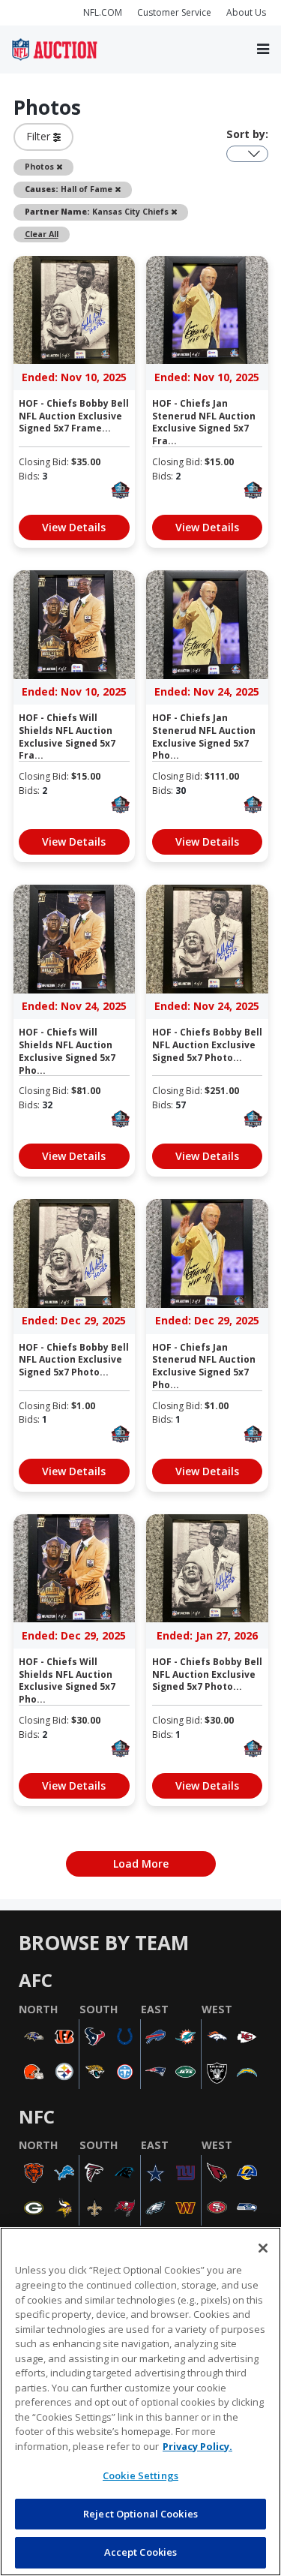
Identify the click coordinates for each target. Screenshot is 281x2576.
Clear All (42, 234)
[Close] (263, 2248)
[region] (140, 2402)
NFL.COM (103, 12)
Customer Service (174, 12)
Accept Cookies (141, 2552)
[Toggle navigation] (263, 49)
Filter (40, 136)
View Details (74, 527)
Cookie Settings (140, 2475)
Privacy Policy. (197, 2446)
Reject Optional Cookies (140, 2514)
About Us (246, 12)
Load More (141, 1864)
